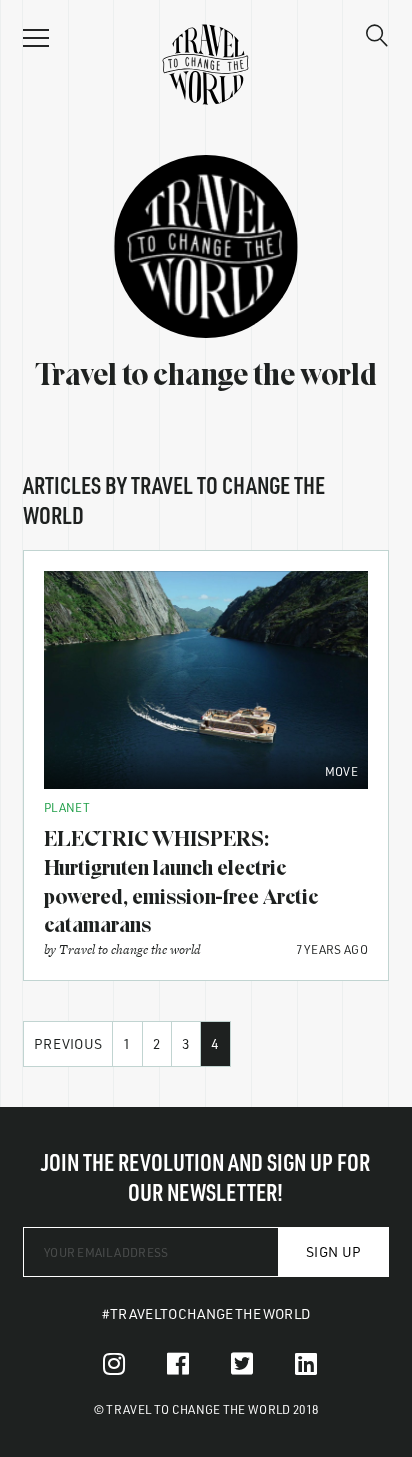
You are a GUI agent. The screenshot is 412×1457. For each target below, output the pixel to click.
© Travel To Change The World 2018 (206, 1409)
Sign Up (333, 1251)
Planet (67, 807)
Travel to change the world (130, 949)
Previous (68, 1043)
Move (341, 771)
